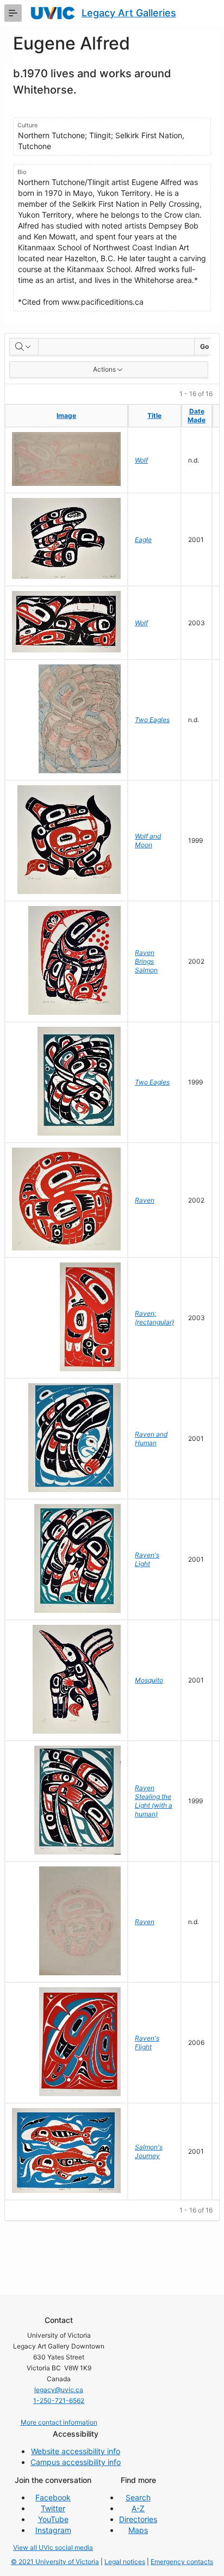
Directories (138, 2519)
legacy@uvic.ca (59, 2390)
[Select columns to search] (24, 347)
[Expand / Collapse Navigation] (13, 13)
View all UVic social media (53, 2547)
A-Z (138, 2508)
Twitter (53, 2508)
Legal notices (125, 2562)
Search (138, 2497)
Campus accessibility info (76, 2462)
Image (66, 415)
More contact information (59, 2422)
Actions (104, 369)
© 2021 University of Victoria (55, 2562)
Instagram (53, 2530)
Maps (138, 2530)
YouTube (53, 2519)
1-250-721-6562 (59, 2401)
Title (154, 415)
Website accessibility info (76, 2451)
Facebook (53, 2497)
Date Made (197, 415)
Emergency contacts (182, 2562)
